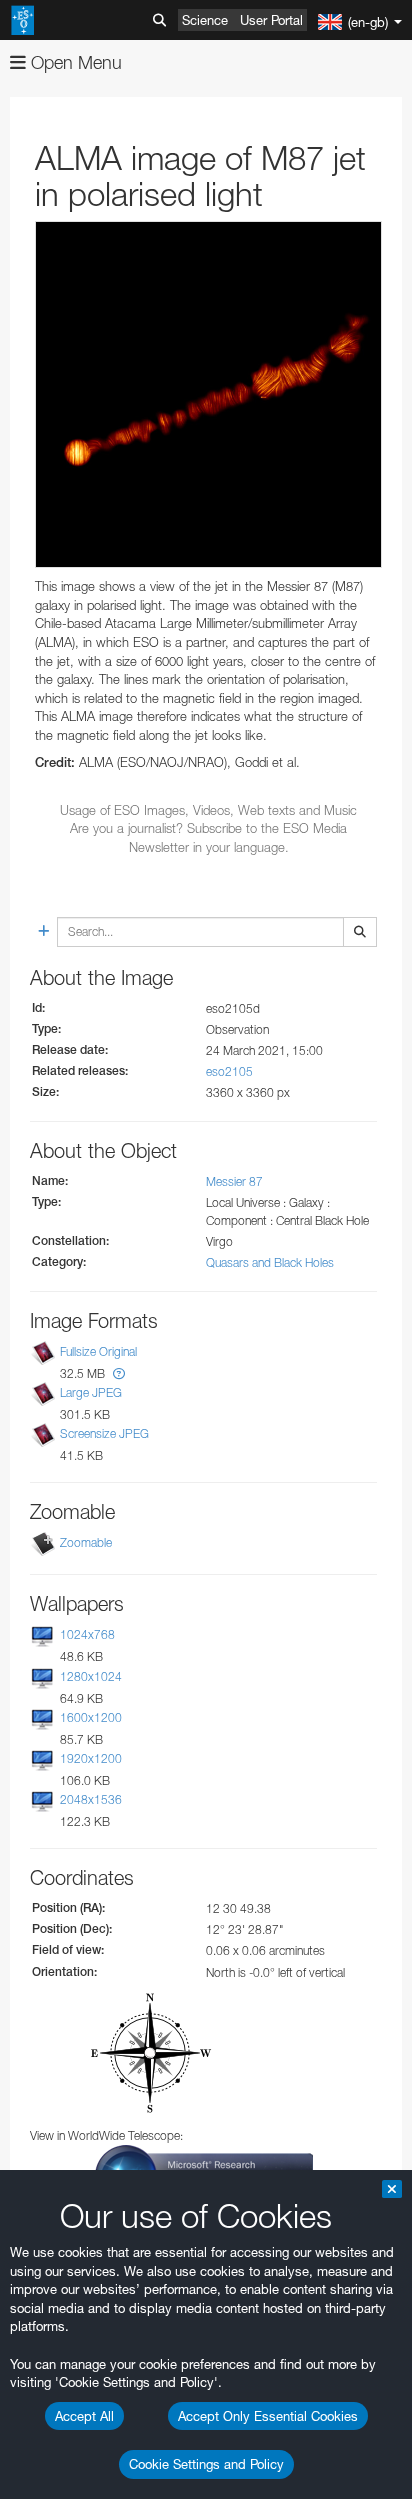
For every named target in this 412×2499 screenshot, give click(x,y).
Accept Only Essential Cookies (268, 2416)
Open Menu (74, 62)
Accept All (84, 2416)
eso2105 (229, 1071)
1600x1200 (91, 1717)
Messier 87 (234, 1181)
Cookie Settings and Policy (206, 2464)
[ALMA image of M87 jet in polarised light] (208, 394)
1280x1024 (91, 1676)
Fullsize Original (98, 1351)
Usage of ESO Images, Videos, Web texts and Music (208, 810)
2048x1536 (91, 1799)
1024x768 (87, 1635)
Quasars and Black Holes (270, 1262)
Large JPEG (91, 1392)
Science (205, 20)
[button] (119, 1373)
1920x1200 (91, 1758)
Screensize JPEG (104, 1433)
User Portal (271, 20)
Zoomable (86, 1543)
